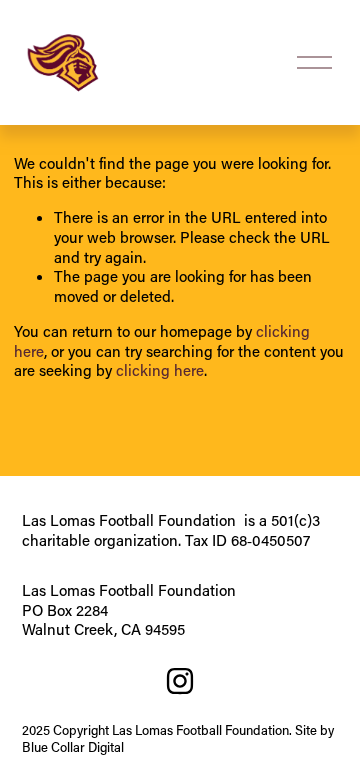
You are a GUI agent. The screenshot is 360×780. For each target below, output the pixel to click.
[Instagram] (180, 681)
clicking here (160, 370)
